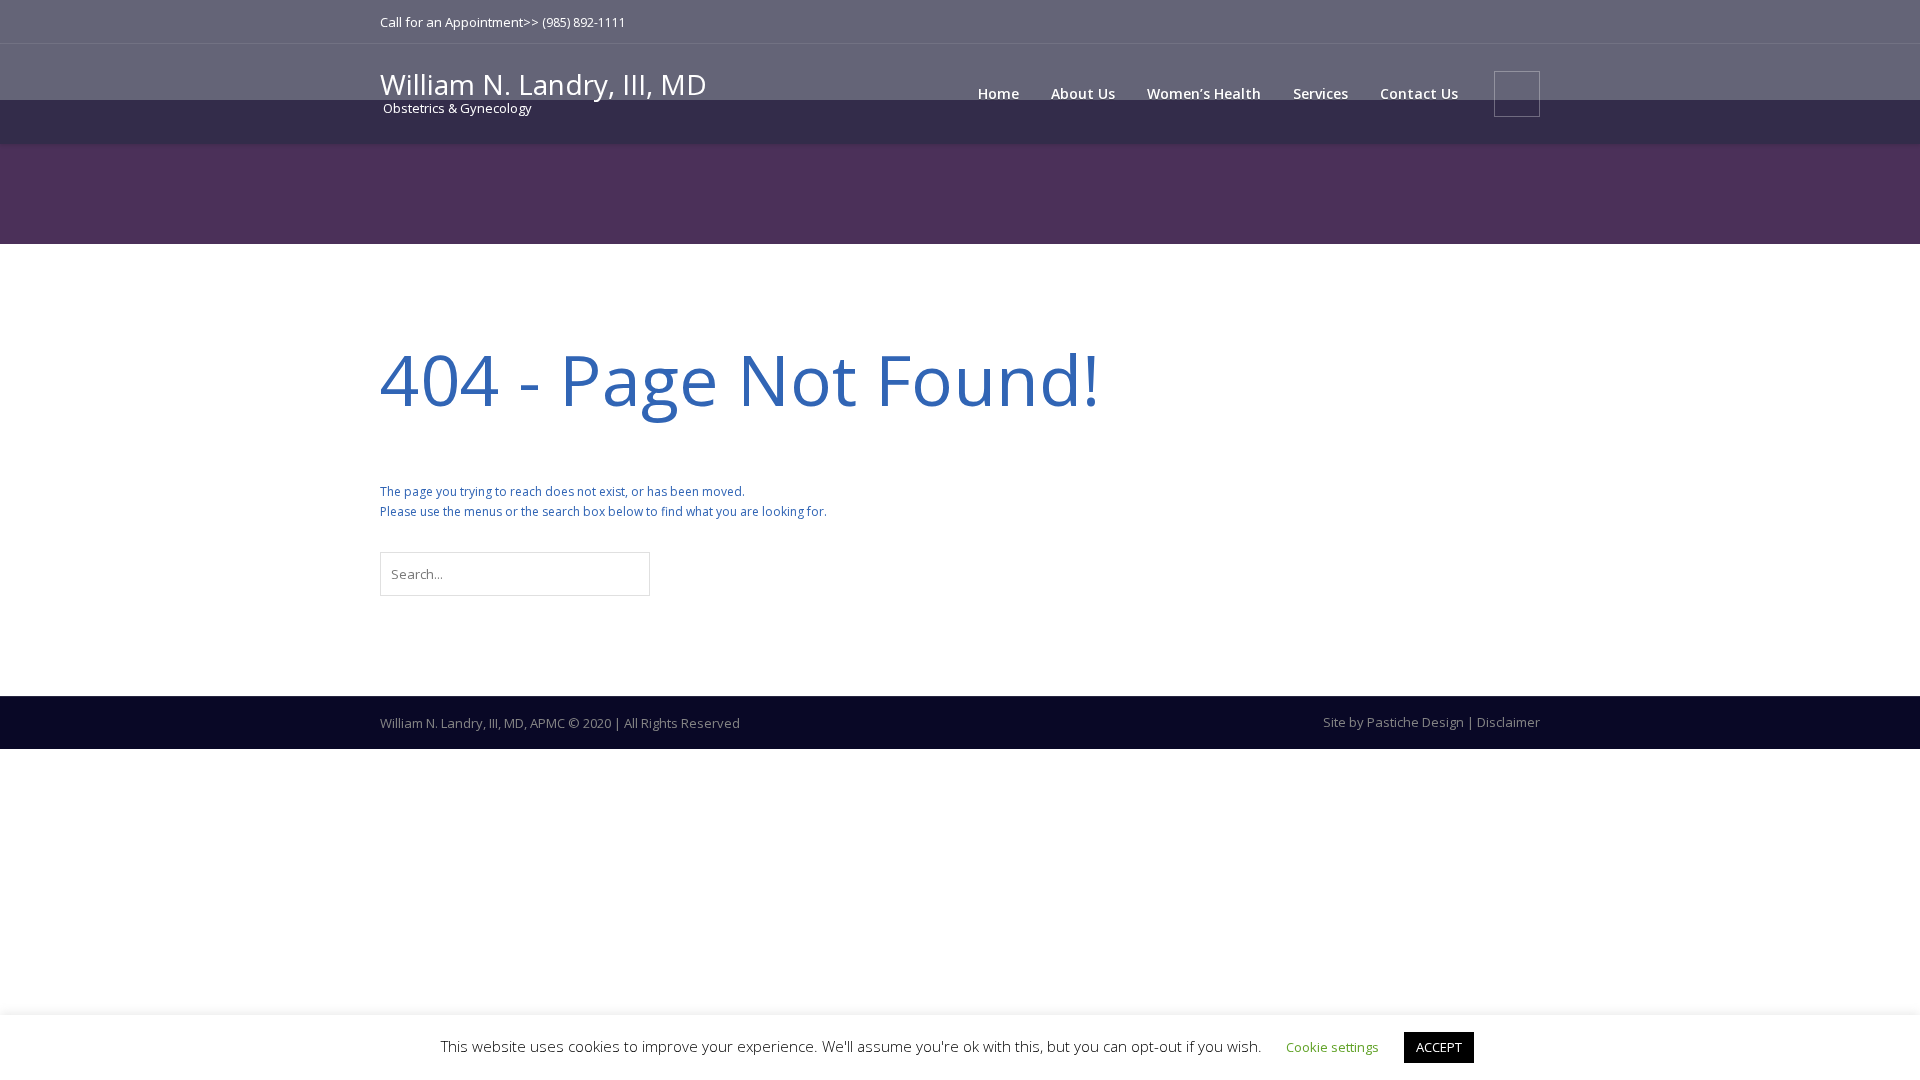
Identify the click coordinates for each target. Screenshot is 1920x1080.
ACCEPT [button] (1439, 1047)
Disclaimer (1508, 722)
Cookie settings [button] (1332, 1047)
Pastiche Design (1415, 722)
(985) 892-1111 (584, 22)
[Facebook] (1493, 22)
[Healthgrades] (1525, 22)
